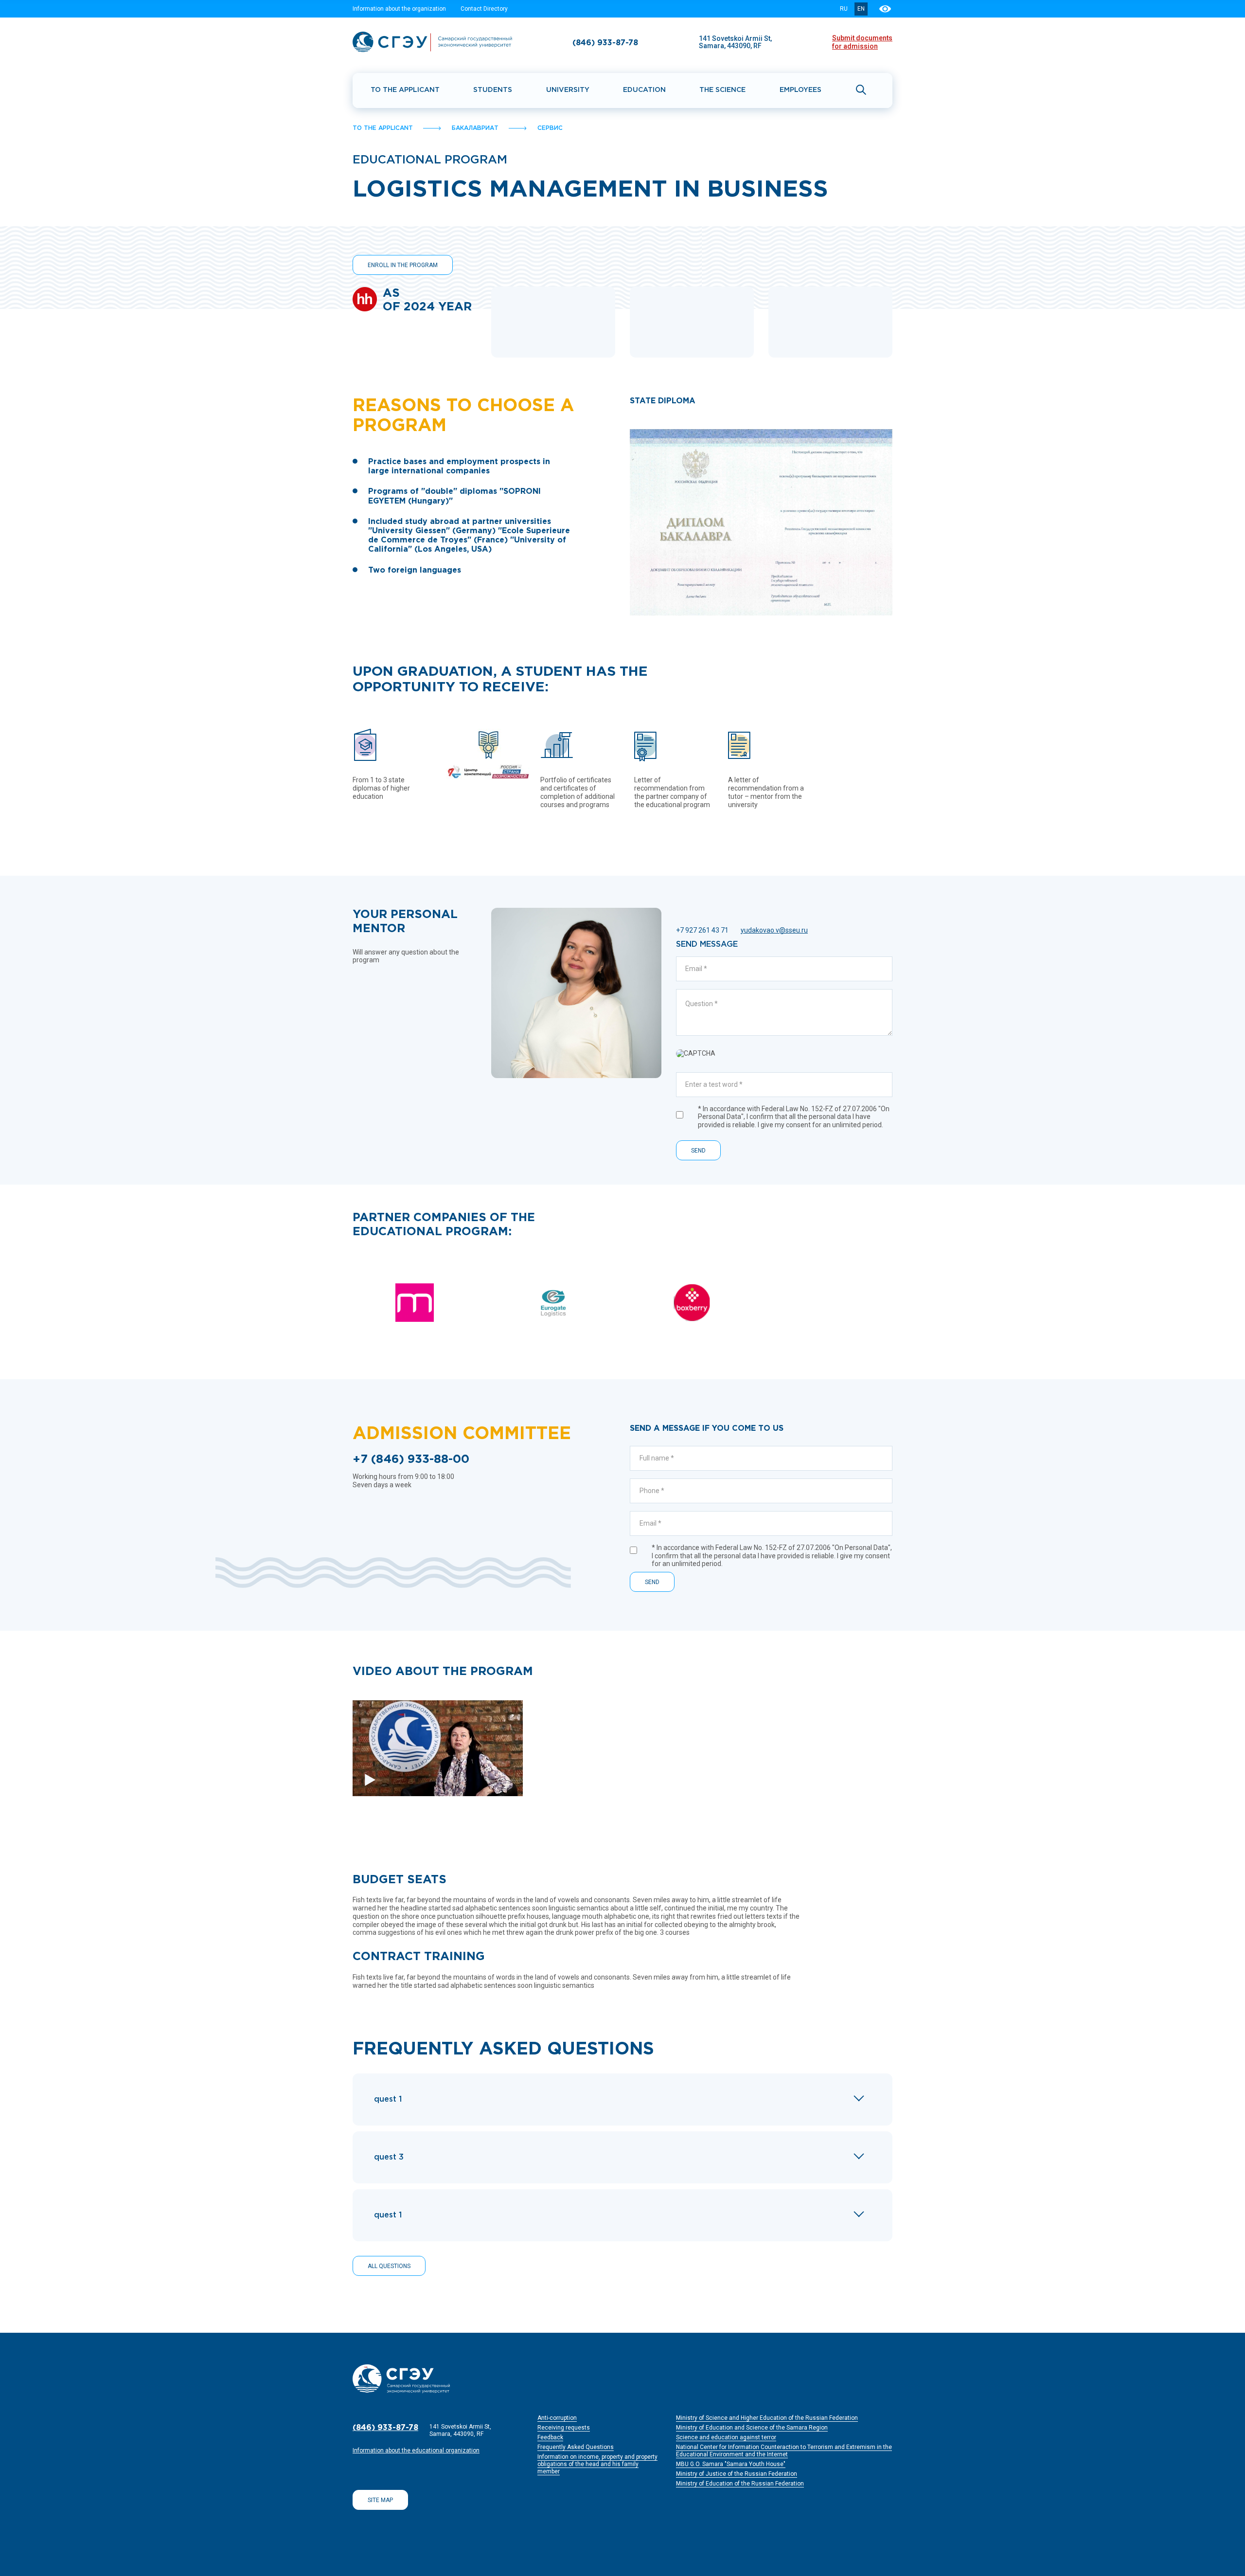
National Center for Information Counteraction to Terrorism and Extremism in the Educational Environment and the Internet (784, 2451)
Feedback (550, 2437)
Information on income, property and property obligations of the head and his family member (597, 2464)
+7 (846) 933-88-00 (411, 1459)
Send (698, 1151)
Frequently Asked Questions (576, 2447)
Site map (380, 2500)
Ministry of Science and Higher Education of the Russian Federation (767, 2418)
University (568, 90)
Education (644, 90)
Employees (800, 90)
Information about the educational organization (416, 2450)
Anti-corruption (557, 2418)
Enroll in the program (403, 265)
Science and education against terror (726, 2437)
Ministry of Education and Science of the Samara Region (752, 2428)
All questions (389, 2266)
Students (493, 90)
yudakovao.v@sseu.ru (774, 930)
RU (844, 9)
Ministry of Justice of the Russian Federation (737, 2474)
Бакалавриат (475, 128)
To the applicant (405, 90)
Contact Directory (484, 9)
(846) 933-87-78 (605, 43)
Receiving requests (564, 2428)
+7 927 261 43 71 (702, 930)
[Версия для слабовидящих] (886, 9)
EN (861, 9)
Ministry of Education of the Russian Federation (740, 2484)
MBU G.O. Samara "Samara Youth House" (731, 2464)
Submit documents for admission (862, 42)
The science (722, 90)
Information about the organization (399, 9)
